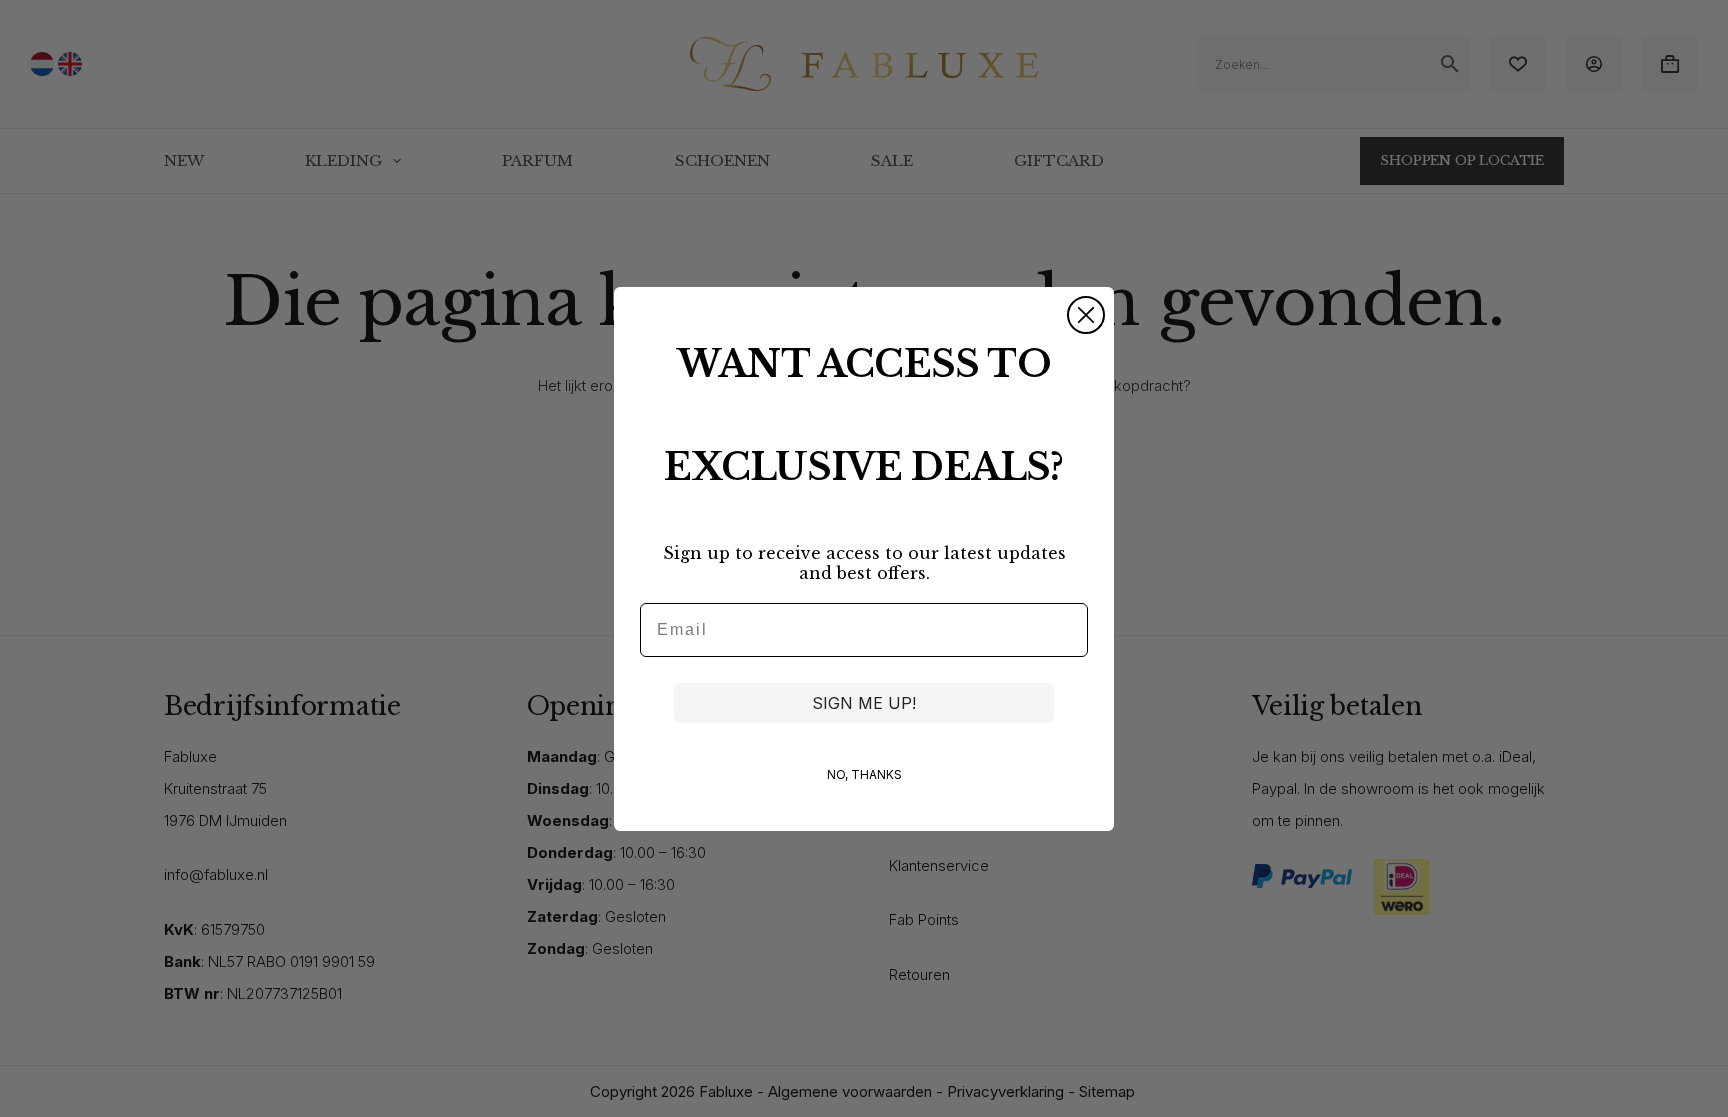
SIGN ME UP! (864, 703)
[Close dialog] (1086, 315)
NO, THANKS (864, 774)
